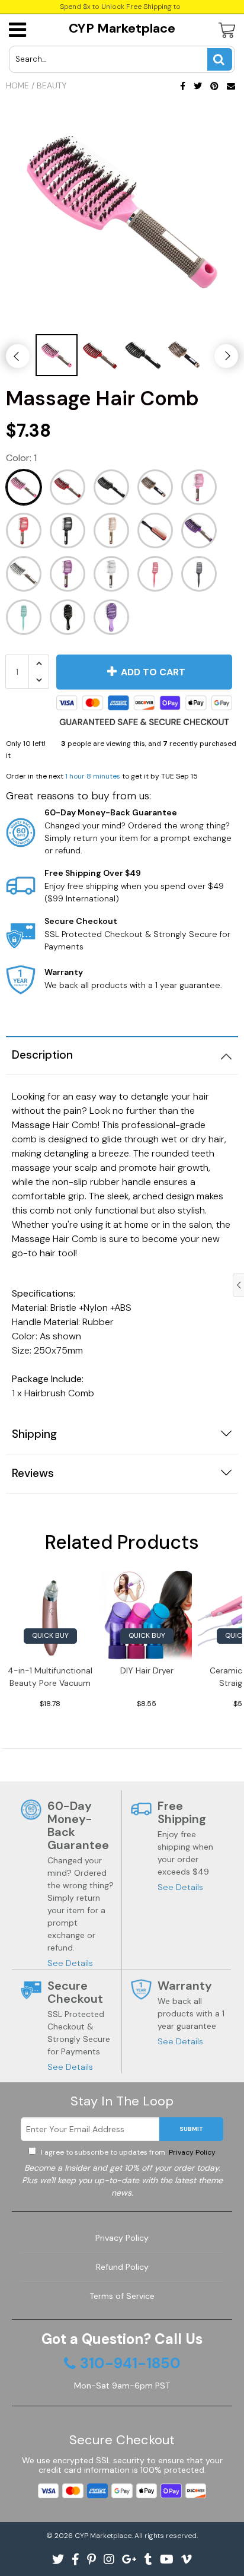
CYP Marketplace (122, 28)
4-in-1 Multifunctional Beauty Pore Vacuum (50, 1677)
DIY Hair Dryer (147, 1670)
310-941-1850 (130, 2364)
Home (17, 85)
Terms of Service (122, 2296)
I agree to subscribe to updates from (127, 2152)
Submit (191, 2129)
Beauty (52, 85)
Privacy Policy (191, 2152)
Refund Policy (122, 2267)
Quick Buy (50, 1635)
